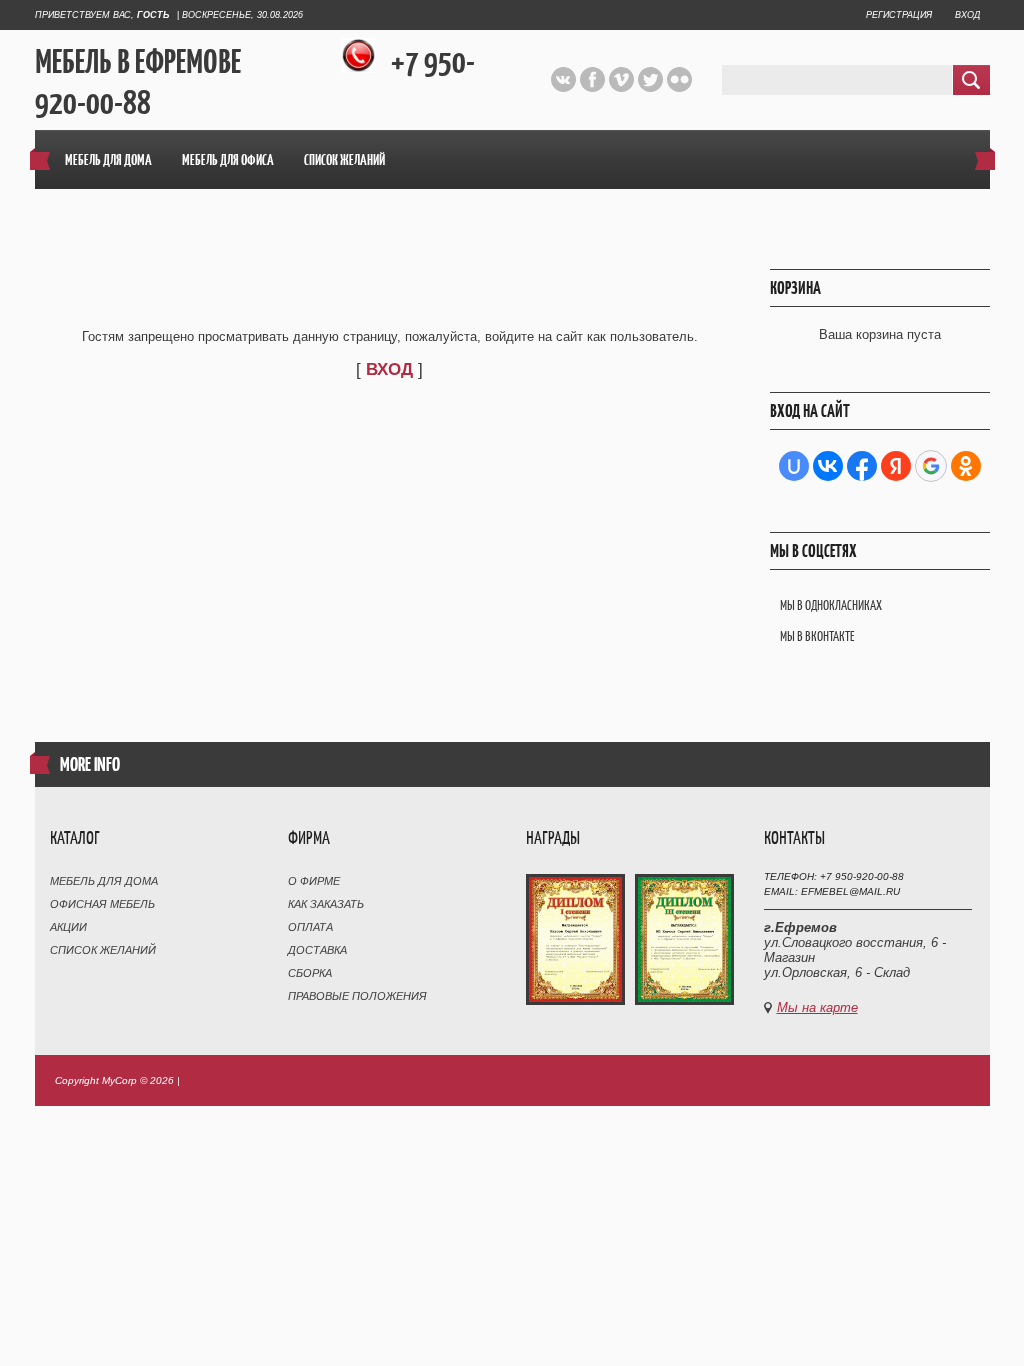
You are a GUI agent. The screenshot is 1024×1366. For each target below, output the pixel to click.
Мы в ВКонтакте (817, 636)
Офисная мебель (102, 904)
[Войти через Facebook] (862, 466)
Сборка (310, 973)
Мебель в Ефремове (138, 62)
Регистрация (899, 15)
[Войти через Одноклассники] (966, 466)
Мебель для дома (104, 881)
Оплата (310, 927)
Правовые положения (357, 996)
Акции (68, 927)
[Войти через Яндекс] (896, 466)
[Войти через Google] (931, 466)
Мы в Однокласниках (831, 605)
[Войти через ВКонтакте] (828, 466)
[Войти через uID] (794, 466)
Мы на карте (817, 1007)
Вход (967, 15)
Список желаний (103, 950)
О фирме (314, 881)
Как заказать (326, 904)
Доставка (317, 950)
